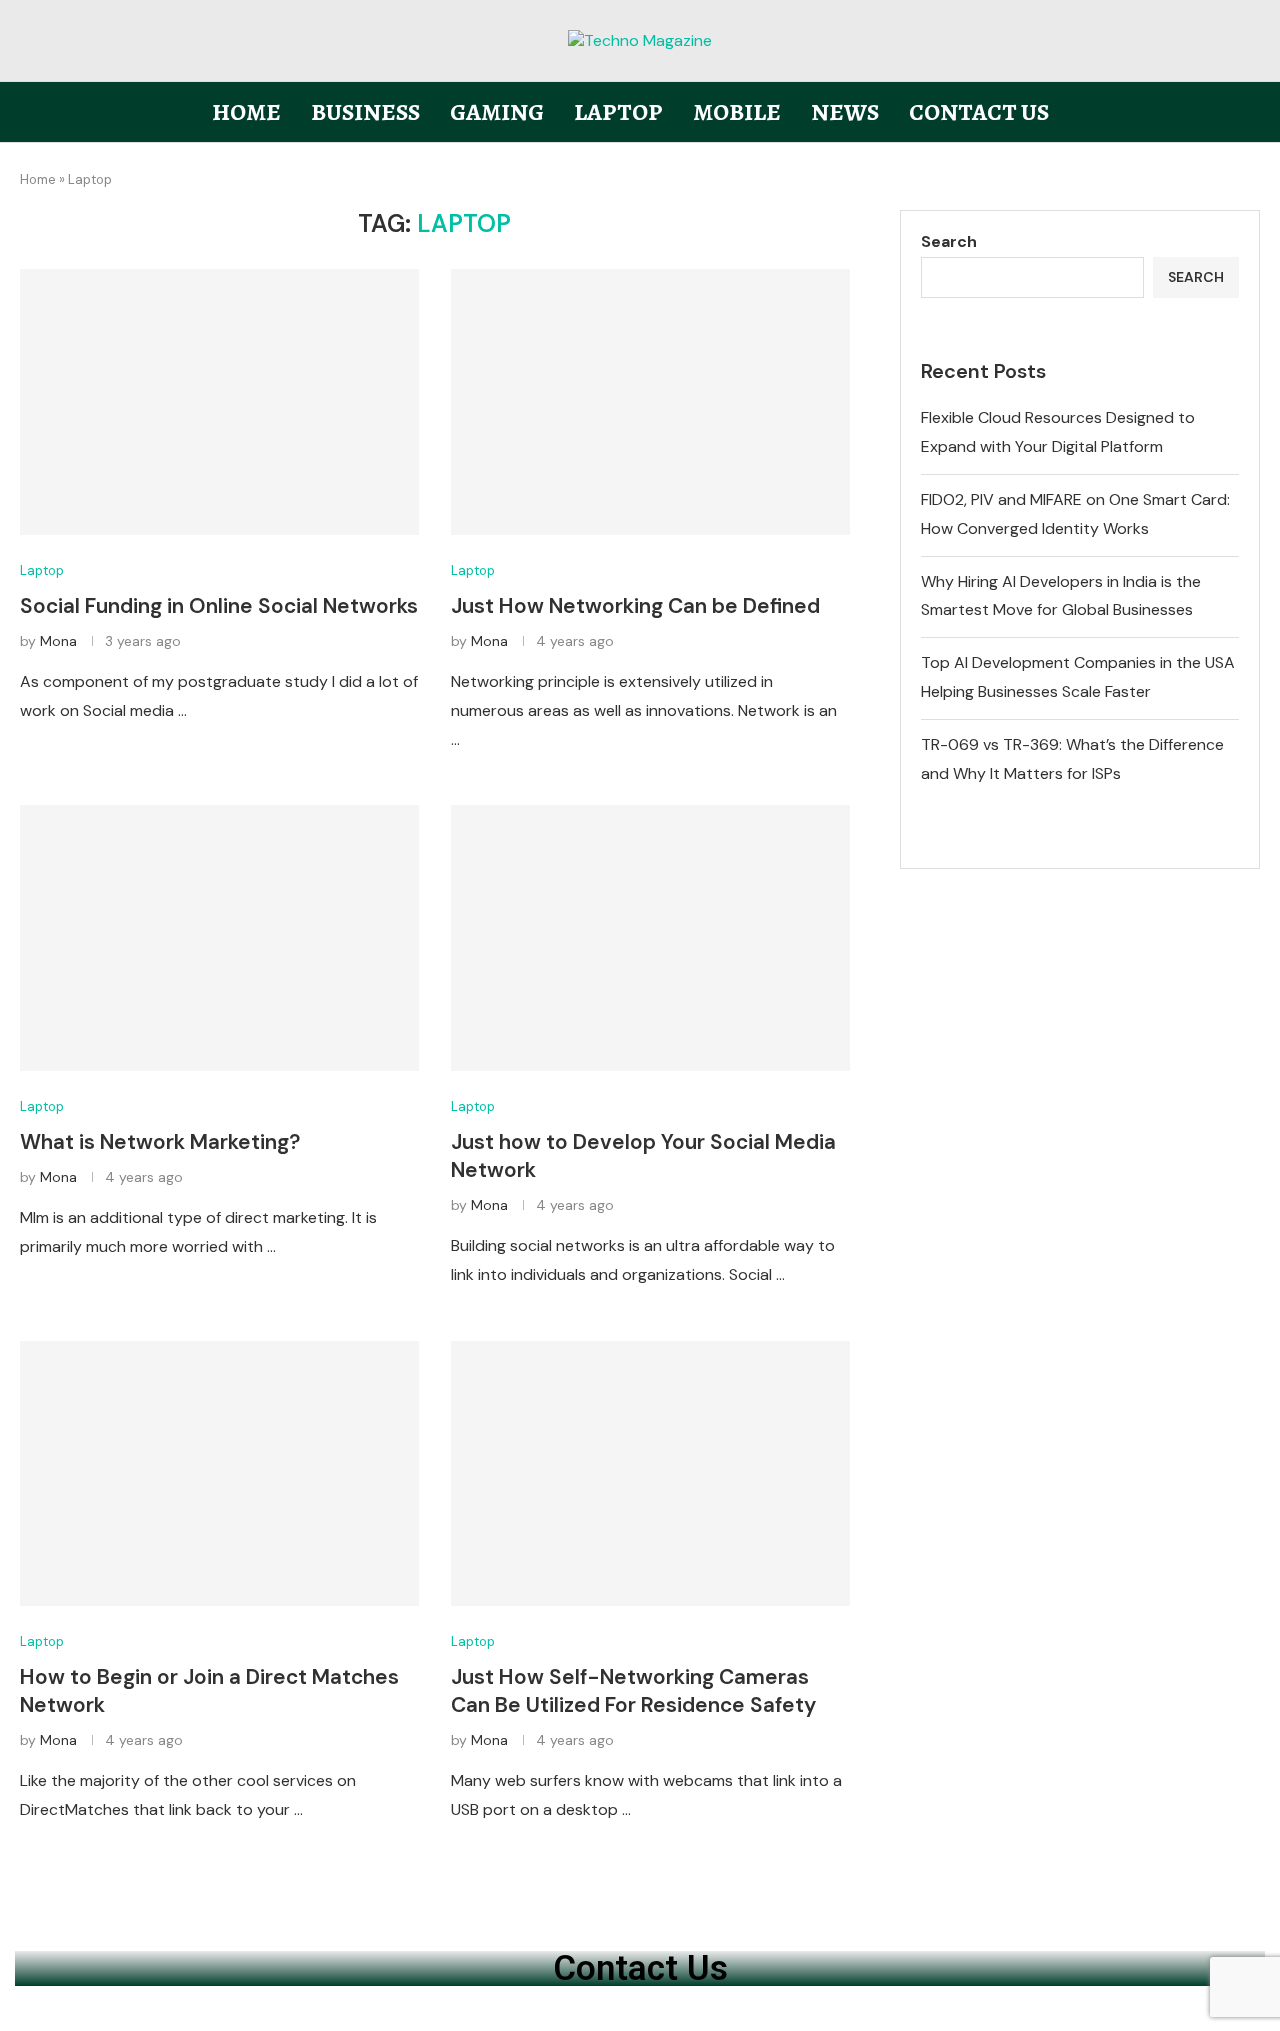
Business (365, 112)
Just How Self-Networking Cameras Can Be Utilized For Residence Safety (633, 1691)
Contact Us (979, 112)
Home (246, 112)
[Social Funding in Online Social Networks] (219, 402)
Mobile (737, 112)
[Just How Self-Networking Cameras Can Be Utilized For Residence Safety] (650, 1474)
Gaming (497, 112)
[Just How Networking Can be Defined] (650, 402)
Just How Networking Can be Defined (635, 606)
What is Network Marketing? (160, 1142)
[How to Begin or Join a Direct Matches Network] (219, 1474)
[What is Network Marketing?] (219, 938)
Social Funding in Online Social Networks (219, 606)
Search (949, 241)
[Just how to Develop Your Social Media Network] (650, 938)
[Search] (1250, 113)
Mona (58, 641)
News (845, 112)
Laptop (618, 112)
